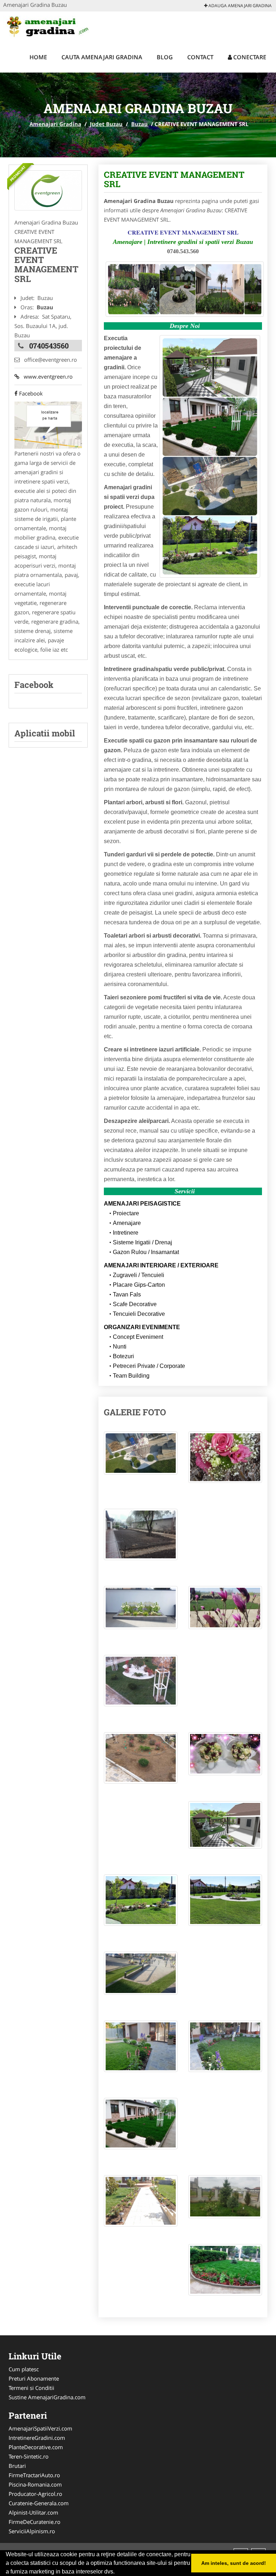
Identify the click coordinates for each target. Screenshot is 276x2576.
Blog (165, 57)
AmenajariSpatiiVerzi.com (40, 2428)
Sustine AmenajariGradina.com (47, 2397)
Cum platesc (24, 2369)
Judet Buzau (106, 124)
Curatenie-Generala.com (39, 2503)
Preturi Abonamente (34, 2378)
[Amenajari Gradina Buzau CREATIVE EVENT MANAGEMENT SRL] (141, 1457)
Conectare (249, 57)
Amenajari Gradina (55, 124)
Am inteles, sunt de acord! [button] (234, 2563)
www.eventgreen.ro (46, 376)
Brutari (17, 2466)
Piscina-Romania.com (35, 2484)
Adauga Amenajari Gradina (240, 6)
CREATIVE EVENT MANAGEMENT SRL (174, 179)
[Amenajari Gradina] (50, 26)
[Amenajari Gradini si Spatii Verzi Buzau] (48, 190)
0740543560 (49, 346)
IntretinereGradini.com (37, 2438)
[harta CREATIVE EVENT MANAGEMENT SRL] (48, 425)
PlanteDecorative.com (36, 2447)
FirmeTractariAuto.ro (34, 2475)
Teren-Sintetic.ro (29, 2456)
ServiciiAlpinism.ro (32, 2531)
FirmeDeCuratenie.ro (34, 2522)
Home (38, 57)
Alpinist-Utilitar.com (33, 2512)
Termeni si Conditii (31, 2388)
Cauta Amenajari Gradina (102, 57)
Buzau (139, 124)
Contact (200, 57)
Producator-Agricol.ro (35, 2494)
